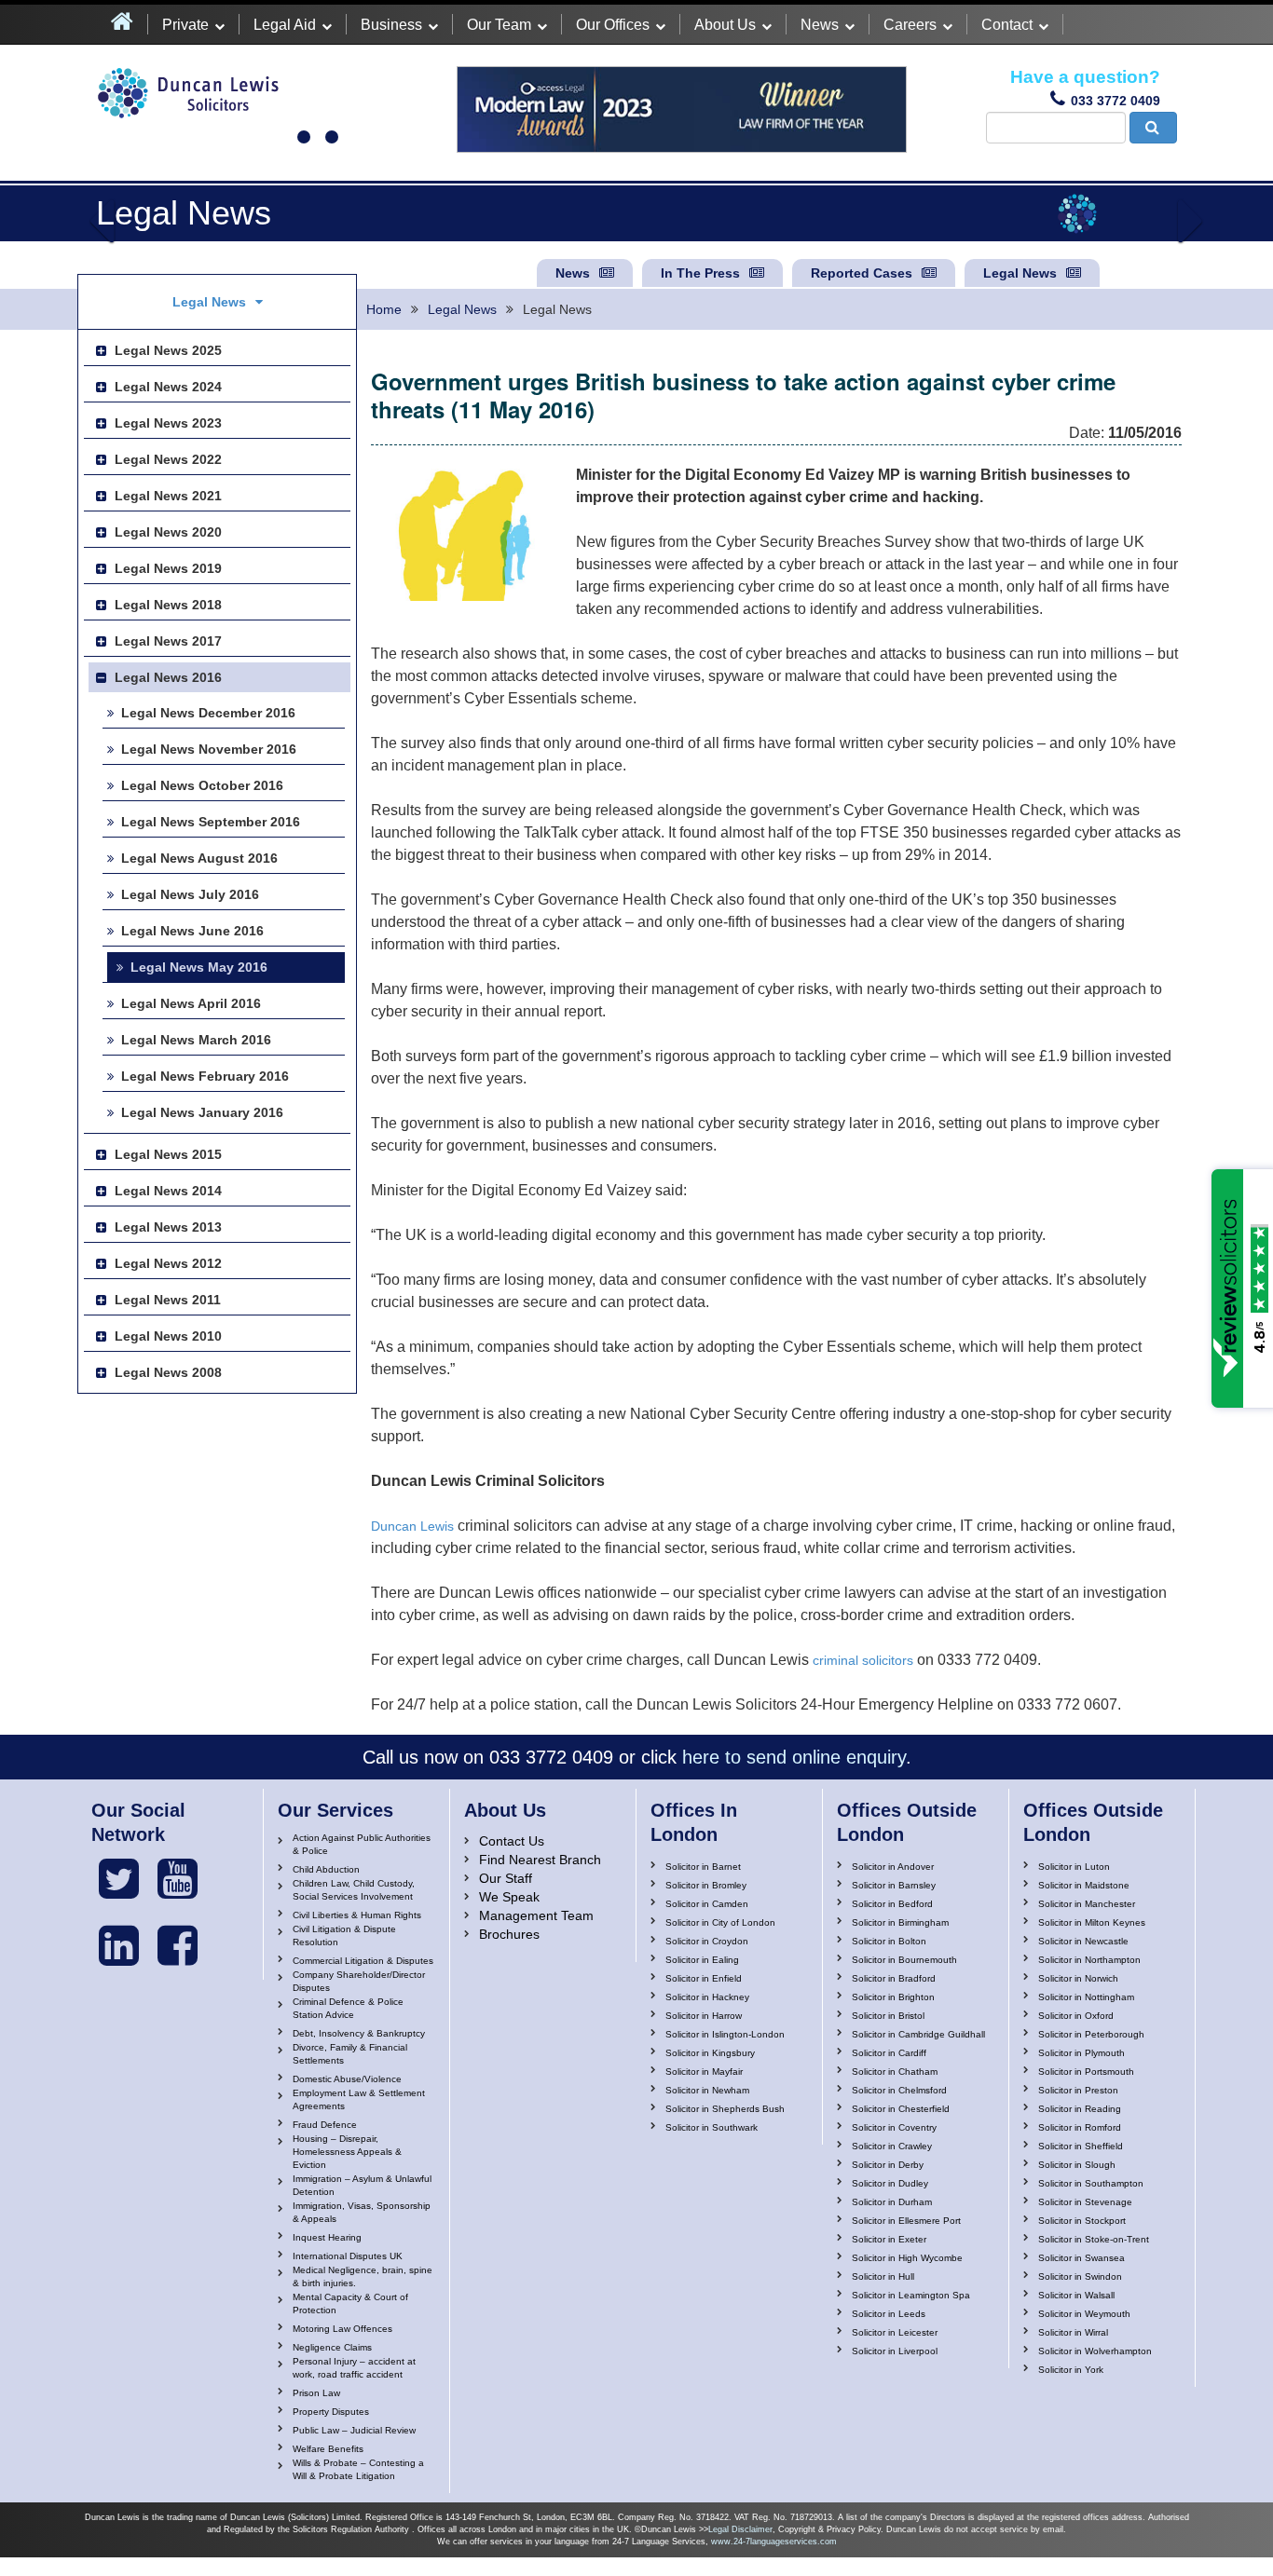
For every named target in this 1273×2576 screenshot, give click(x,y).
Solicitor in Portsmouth (1086, 2072)
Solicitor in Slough (1077, 2165)
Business (391, 25)
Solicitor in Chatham (895, 2072)
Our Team (499, 25)
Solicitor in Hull (883, 2276)
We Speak (509, 1897)
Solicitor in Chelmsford (899, 2090)
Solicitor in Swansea (1081, 2258)
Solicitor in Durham (892, 2202)
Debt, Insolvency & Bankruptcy (359, 2033)
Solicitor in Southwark (712, 2127)
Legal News (1020, 273)
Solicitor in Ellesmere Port (906, 2221)
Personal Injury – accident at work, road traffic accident (354, 2368)
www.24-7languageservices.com (774, 2542)
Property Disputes (331, 2412)
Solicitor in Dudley (890, 2183)
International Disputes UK (348, 2256)
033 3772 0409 (1116, 101)
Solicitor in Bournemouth (904, 1960)
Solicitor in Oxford (1076, 2016)
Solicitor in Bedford (892, 1904)
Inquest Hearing (327, 2237)
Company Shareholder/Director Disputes (359, 1981)
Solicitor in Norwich (1078, 1978)
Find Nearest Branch (540, 1860)
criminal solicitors (863, 1660)
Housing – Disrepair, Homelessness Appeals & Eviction (347, 2152)
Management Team (536, 1915)
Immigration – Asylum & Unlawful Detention (362, 2185)
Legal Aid (285, 25)
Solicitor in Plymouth (1081, 2053)
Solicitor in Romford (1080, 2127)
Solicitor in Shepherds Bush (725, 2109)
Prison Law (316, 2393)
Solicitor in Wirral (1073, 2332)
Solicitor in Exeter (889, 2239)
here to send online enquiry (794, 1757)
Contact (1007, 25)
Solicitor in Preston (1078, 2090)
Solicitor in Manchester (1087, 1904)
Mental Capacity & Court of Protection (350, 2303)
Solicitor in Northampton (1089, 1960)
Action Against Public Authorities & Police (362, 1844)
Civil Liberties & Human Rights (357, 1915)
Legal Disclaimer (740, 2529)
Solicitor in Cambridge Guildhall (918, 2034)
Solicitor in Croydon (707, 1941)
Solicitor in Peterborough (1091, 2034)
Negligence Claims (332, 2347)
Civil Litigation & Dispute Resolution (344, 1935)
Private (185, 25)
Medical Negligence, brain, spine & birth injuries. (363, 2276)
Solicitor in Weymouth (1084, 2314)
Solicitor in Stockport (1082, 2221)
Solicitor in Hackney (707, 1997)
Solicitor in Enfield (704, 1978)
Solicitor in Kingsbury (710, 2053)
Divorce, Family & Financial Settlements (350, 2054)
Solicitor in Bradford (894, 1978)
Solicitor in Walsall (1076, 2295)
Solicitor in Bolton (889, 1941)
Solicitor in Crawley (892, 2146)
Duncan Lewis (412, 1526)
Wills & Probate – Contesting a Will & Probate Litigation (358, 2469)
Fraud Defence (325, 2125)
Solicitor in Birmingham (900, 1922)
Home (384, 309)
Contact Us (512, 1841)
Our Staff (506, 1878)
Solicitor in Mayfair (704, 2072)
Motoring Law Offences (342, 2329)
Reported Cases (862, 273)
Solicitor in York (1071, 2370)
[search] (1153, 128)
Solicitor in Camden (707, 1904)
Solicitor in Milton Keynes (1092, 1922)
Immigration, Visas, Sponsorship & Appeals (362, 2212)
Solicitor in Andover (893, 1867)
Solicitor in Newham (707, 2090)
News (820, 25)
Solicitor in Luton (1074, 1867)
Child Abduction (326, 1869)
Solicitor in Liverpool (895, 2351)
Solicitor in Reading (1080, 2109)
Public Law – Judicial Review (354, 2430)
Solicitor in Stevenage (1085, 2202)
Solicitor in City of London (720, 1922)
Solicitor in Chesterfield (901, 2109)
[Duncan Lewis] (119, 1879)
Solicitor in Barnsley (894, 1885)
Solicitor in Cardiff (889, 2053)
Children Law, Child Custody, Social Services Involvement (354, 1890)
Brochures (509, 1934)
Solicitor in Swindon (1080, 2276)
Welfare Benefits (328, 2449)
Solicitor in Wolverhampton (1095, 2351)
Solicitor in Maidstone (1084, 1885)
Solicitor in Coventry (894, 2127)
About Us (725, 25)
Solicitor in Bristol (888, 2016)
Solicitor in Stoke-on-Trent (1094, 2239)
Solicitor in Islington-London (725, 2034)
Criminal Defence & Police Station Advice (348, 2008)
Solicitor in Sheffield (1081, 2146)
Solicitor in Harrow (704, 2016)
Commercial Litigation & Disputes (363, 1961)
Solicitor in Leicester (895, 2332)
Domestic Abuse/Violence (347, 2079)
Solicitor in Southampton (1091, 2183)
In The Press (700, 273)
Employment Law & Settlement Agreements (359, 2099)
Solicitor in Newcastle (1083, 1941)
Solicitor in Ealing (702, 1960)
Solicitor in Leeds (889, 2314)
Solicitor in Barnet (703, 1867)
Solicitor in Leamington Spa (911, 2295)
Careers (910, 25)
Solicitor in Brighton (893, 1997)
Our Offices (613, 25)
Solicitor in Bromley (706, 1885)
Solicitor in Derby (888, 2165)
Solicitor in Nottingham (1086, 1997)
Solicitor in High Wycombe (907, 2258)
